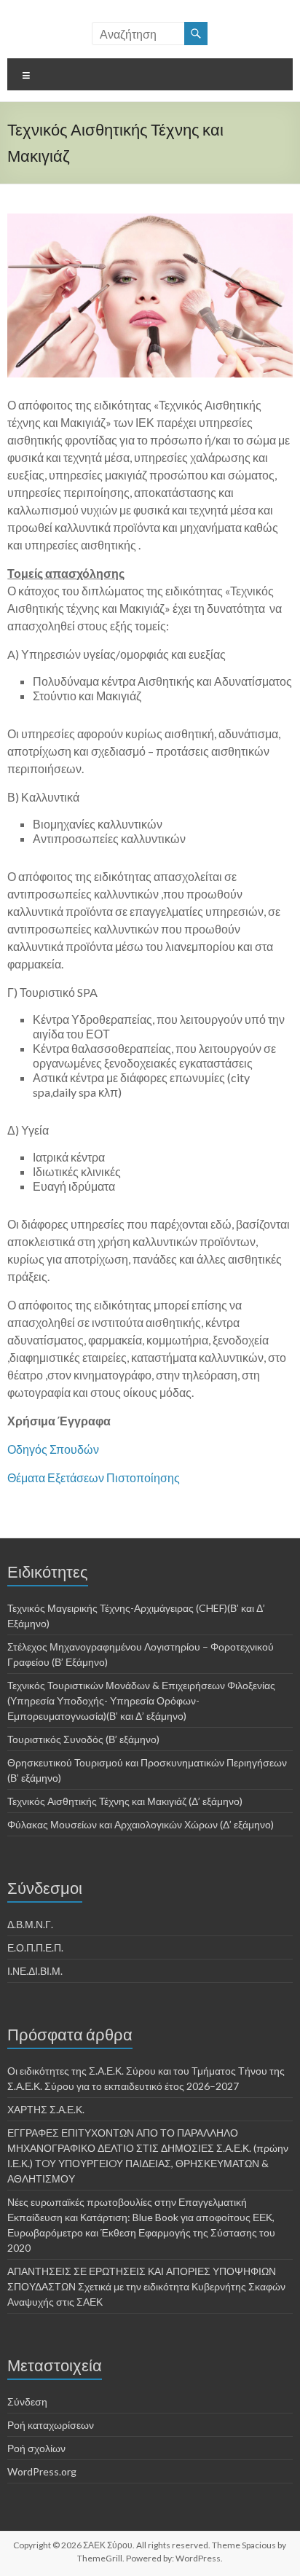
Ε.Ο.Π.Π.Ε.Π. (35, 1947)
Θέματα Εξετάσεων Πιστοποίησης (94, 1477)
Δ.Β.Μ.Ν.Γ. (30, 1924)
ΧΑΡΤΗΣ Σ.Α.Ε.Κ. (46, 2109)
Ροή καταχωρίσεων (51, 2425)
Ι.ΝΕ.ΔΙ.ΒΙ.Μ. (35, 1971)
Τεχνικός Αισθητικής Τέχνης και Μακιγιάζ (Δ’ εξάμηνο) (125, 1801)
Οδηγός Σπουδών (53, 1449)
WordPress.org (42, 2471)
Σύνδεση (27, 2401)
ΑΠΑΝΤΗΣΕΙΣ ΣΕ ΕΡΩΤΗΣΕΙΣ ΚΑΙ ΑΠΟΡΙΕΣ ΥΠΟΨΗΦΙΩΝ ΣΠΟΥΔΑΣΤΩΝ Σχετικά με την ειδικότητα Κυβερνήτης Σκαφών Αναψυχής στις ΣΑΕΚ (146, 2286)
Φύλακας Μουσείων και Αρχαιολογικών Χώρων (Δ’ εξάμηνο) (141, 1824)
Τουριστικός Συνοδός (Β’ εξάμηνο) (83, 1739)
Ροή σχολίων (36, 2448)
